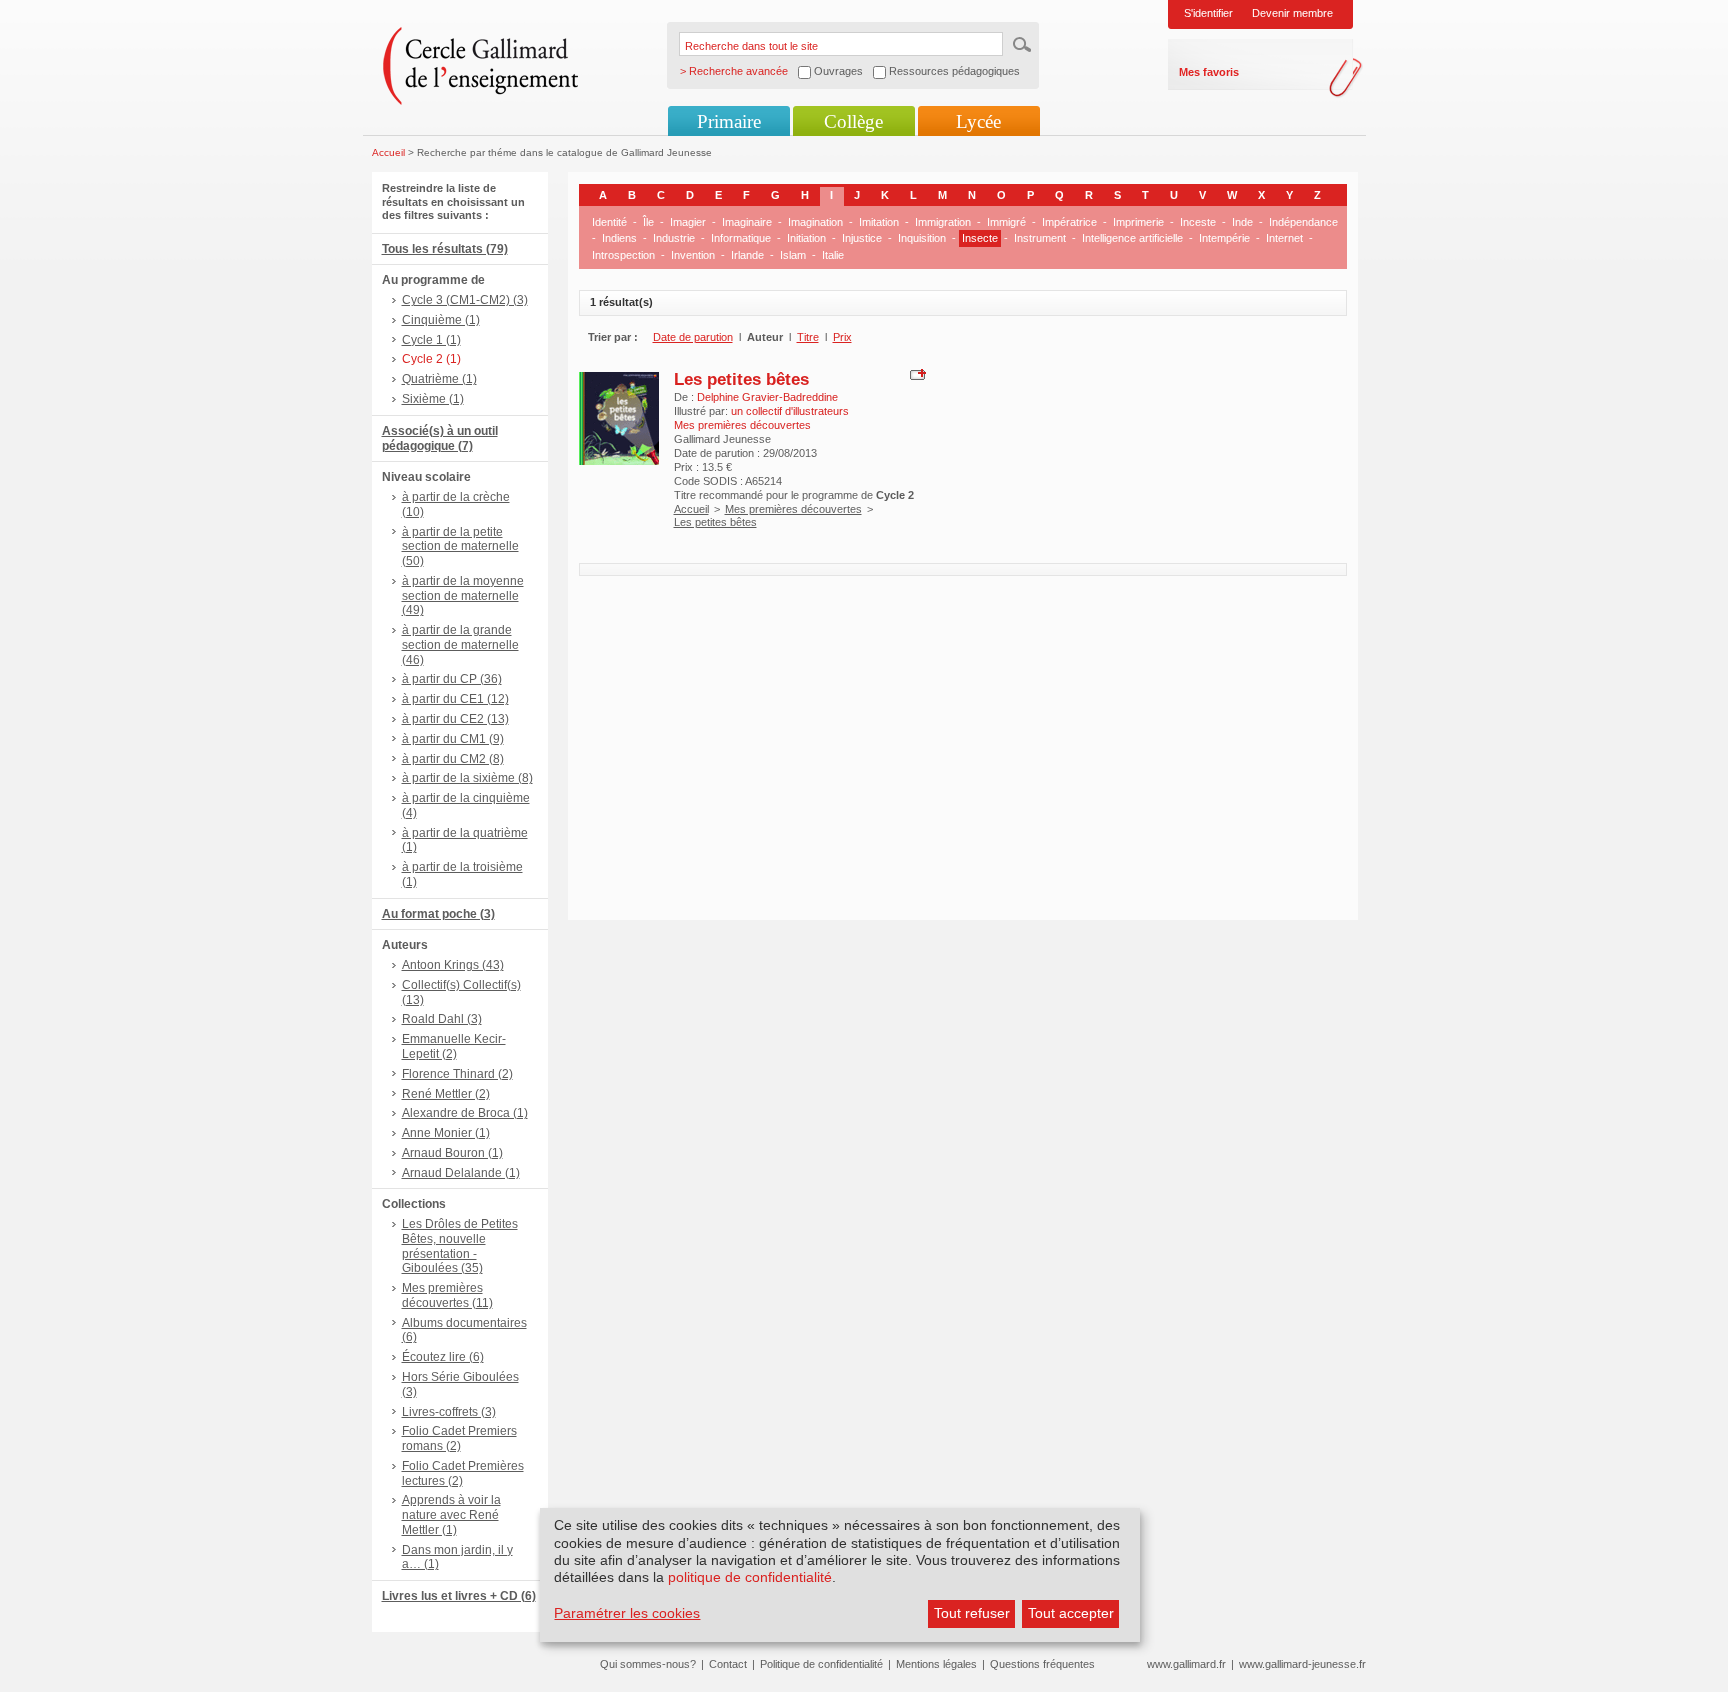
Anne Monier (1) (446, 1133)
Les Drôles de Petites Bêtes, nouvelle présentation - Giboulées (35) (460, 1246)
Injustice (862, 238)
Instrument (1040, 238)
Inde (1242, 222)
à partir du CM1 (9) (453, 739)
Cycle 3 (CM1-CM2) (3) (465, 300)
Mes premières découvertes (793, 509)
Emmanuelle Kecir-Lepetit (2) (454, 1046)
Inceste (1198, 222)
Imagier (688, 222)
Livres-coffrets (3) (449, 1412)
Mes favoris (1209, 72)
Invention (693, 255)
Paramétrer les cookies (627, 1613)
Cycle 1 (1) (431, 340)
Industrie (674, 238)
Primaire (729, 121)
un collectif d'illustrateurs (790, 411)
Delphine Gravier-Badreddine (767, 397)
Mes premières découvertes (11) (447, 1295)
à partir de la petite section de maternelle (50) (460, 547)
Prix (842, 337)
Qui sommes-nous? (648, 1664)
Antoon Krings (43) (453, 965)
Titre (808, 337)
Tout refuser (972, 1613)
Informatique (741, 238)
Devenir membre (1292, 13)
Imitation (879, 222)
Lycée (978, 121)
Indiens (619, 238)
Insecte (980, 238)
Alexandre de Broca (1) (465, 1113)
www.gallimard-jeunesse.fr (1302, 1664)
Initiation (806, 238)
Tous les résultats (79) (445, 249)
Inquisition (922, 238)
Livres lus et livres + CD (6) (459, 1596)
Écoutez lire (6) (443, 1357)
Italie (833, 255)
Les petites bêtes (741, 379)
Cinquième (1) (441, 320)
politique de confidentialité (750, 1577)
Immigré (1006, 222)
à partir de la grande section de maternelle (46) (460, 645)
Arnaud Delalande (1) (461, 1173)
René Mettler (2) (446, 1094)
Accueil (388, 152)
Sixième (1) (433, 399)
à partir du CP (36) (452, 679)
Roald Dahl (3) (442, 1019)
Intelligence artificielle (1132, 238)
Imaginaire (747, 222)
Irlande (747, 255)
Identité (609, 222)
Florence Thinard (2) (457, 1074)
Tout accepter (1071, 1613)
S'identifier (1208, 13)
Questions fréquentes (1042, 1664)
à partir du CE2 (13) (455, 719)
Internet (1284, 238)
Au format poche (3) (438, 914)
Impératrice (1069, 222)
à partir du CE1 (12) (455, 699)
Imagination (815, 222)
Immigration (943, 222)
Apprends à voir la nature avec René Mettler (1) (451, 1515)
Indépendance (1303, 222)
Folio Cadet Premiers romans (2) (459, 1438)
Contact (728, 1664)
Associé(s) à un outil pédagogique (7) (440, 438)
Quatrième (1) (439, 379)
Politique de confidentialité (821, 1664)
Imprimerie (1138, 222)
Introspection (623, 255)
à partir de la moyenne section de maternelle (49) (463, 596)
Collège (853, 121)
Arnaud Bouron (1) (452, 1153)
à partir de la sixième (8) (467, 778)
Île (648, 222)
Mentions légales (936, 1664)
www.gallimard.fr (1186, 1664)
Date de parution (693, 337)
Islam (793, 255)
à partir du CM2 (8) (453, 759)
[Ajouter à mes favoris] (915, 373)
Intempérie (1224, 238)
